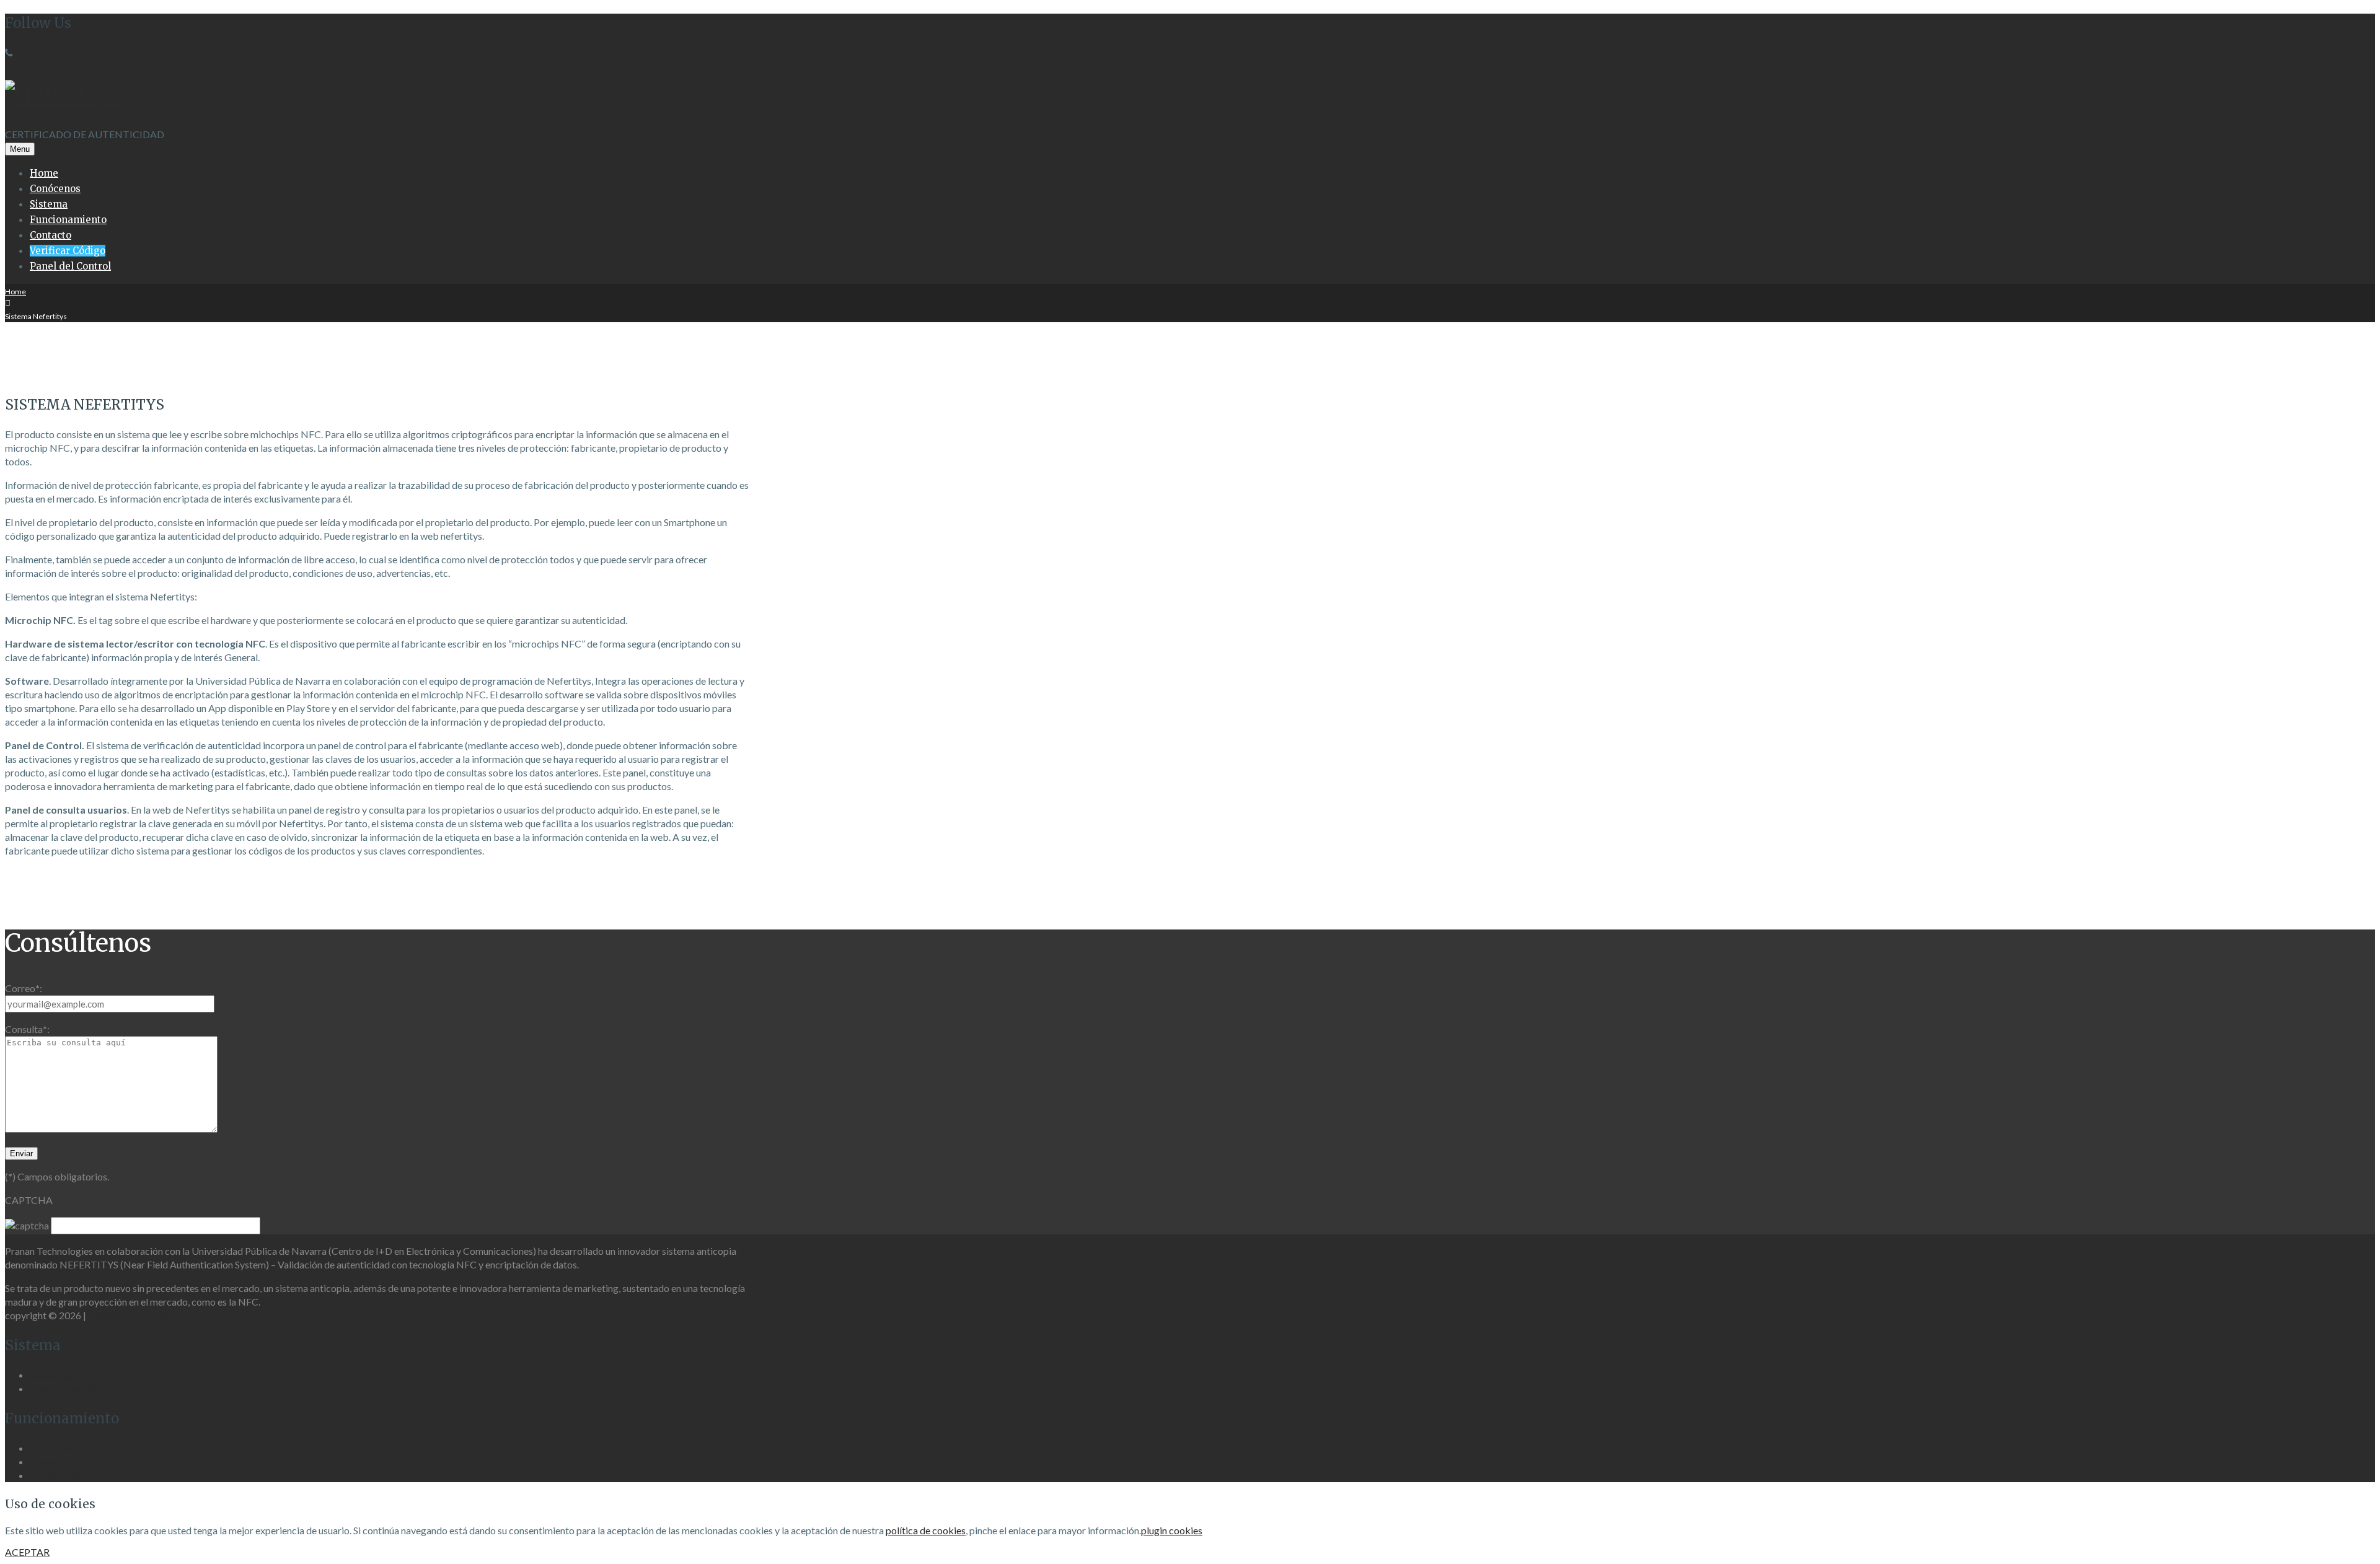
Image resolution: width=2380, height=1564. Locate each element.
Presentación (58, 1475)
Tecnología (53, 1375)
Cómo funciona (62, 1461)
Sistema (49, 204)
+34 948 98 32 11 (52, 52)
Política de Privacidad (134, 1315)
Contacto (51, 235)
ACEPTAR (27, 1552)
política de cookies (926, 1530)
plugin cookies (1172, 1530)
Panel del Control (70, 266)
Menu (20, 149)
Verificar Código (68, 251)
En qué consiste (62, 1448)
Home (44, 173)
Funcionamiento (68, 220)
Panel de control (64, 1388)
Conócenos (55, 189)
